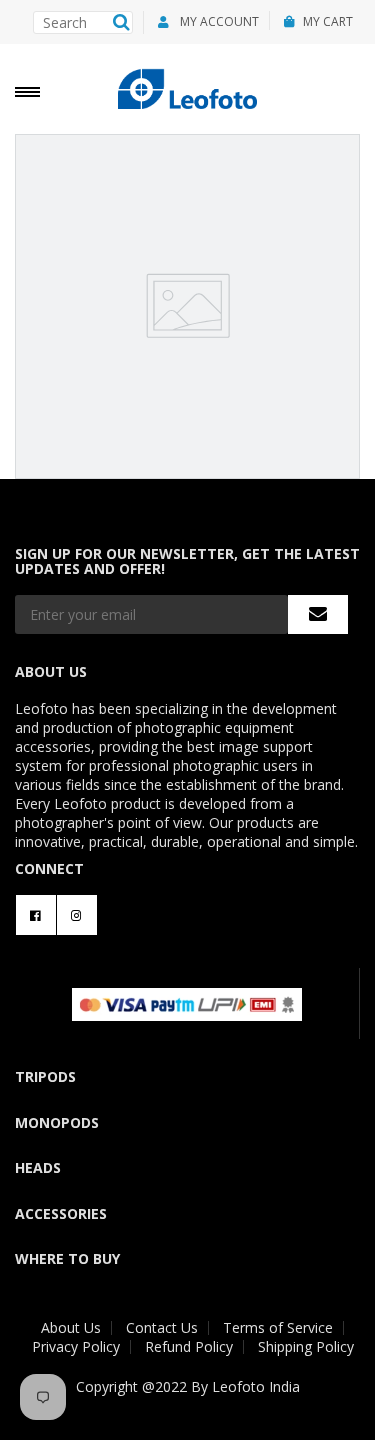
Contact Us (162, 1327)
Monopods (57, 1122)
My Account (218, 21)
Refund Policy (189, 1346)
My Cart (328, 21)
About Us (71, 1327)
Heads (38, 1167)
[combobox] (83, 22)
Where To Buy (67, 1258)
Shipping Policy (306, 1346)
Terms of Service (278, 1327)
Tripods (45, 1076)
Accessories (61, 1213)
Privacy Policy (76, 1346)
